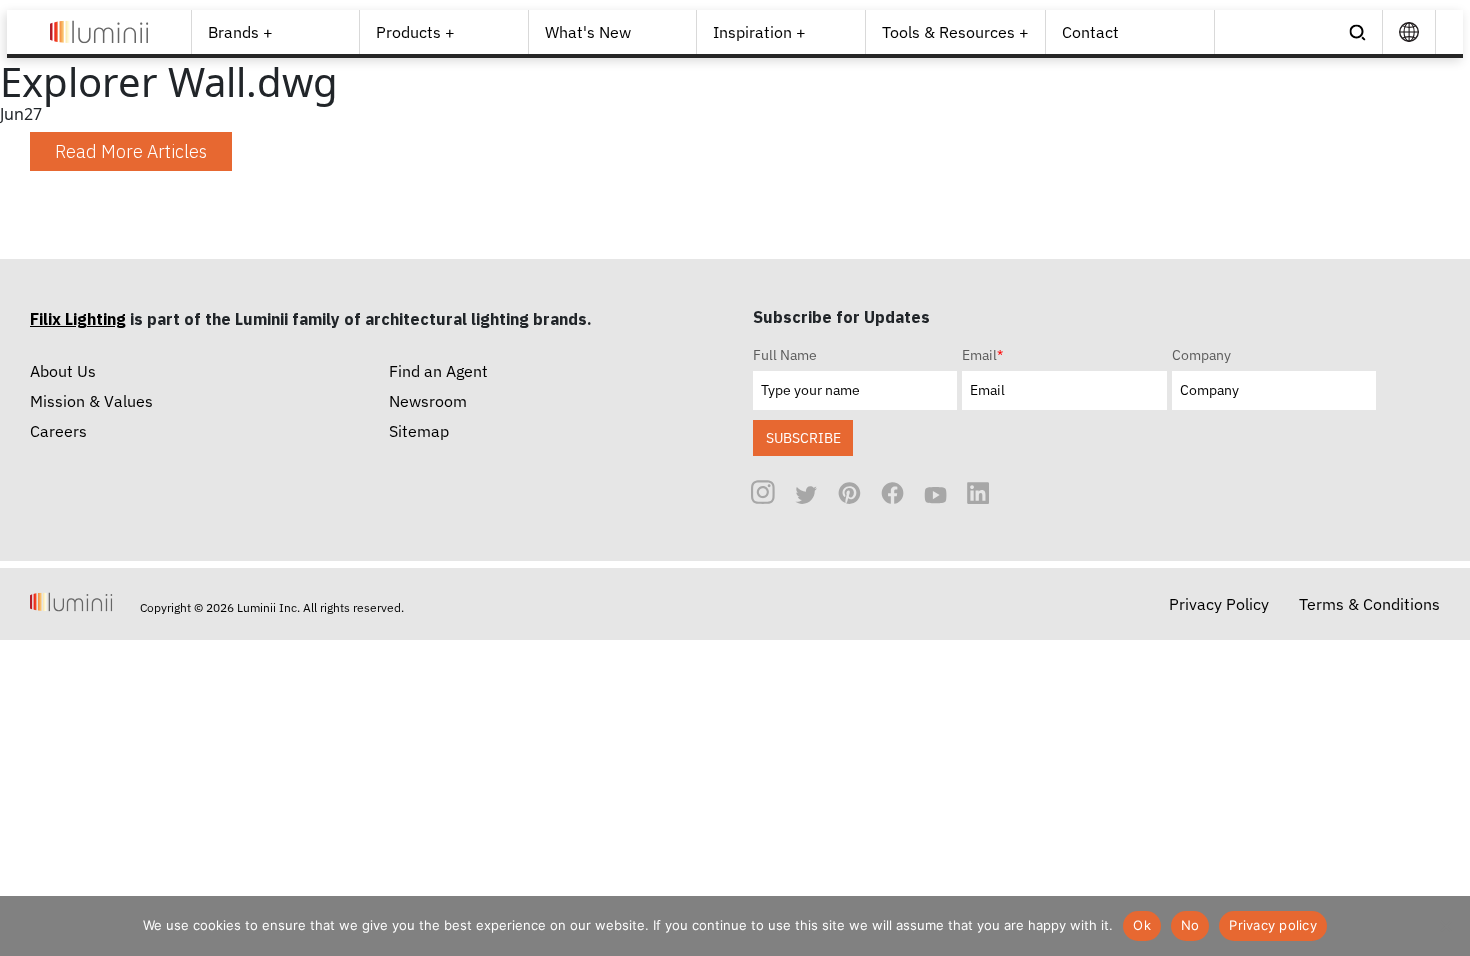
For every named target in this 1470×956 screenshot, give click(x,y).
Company (1201, 355)
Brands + (240, 32)
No (1190, 925)
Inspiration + (759, 32)
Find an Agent (438, 371)
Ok (1142, 925)
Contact (1090, 32)
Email (982, 355)
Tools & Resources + (955, 32)
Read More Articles (131, 151)
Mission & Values (91, 401)
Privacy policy (1273, 925)
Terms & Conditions (1369, 604)
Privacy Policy (1219, 604)
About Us (63, 371)
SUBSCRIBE (803, 437)
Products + (415, 32)
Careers (58, 431)
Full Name (785, 355)
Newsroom (428, 401)
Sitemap (419, 431)
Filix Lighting (78, 319)
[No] (1445, 926)
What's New (588, 32)
